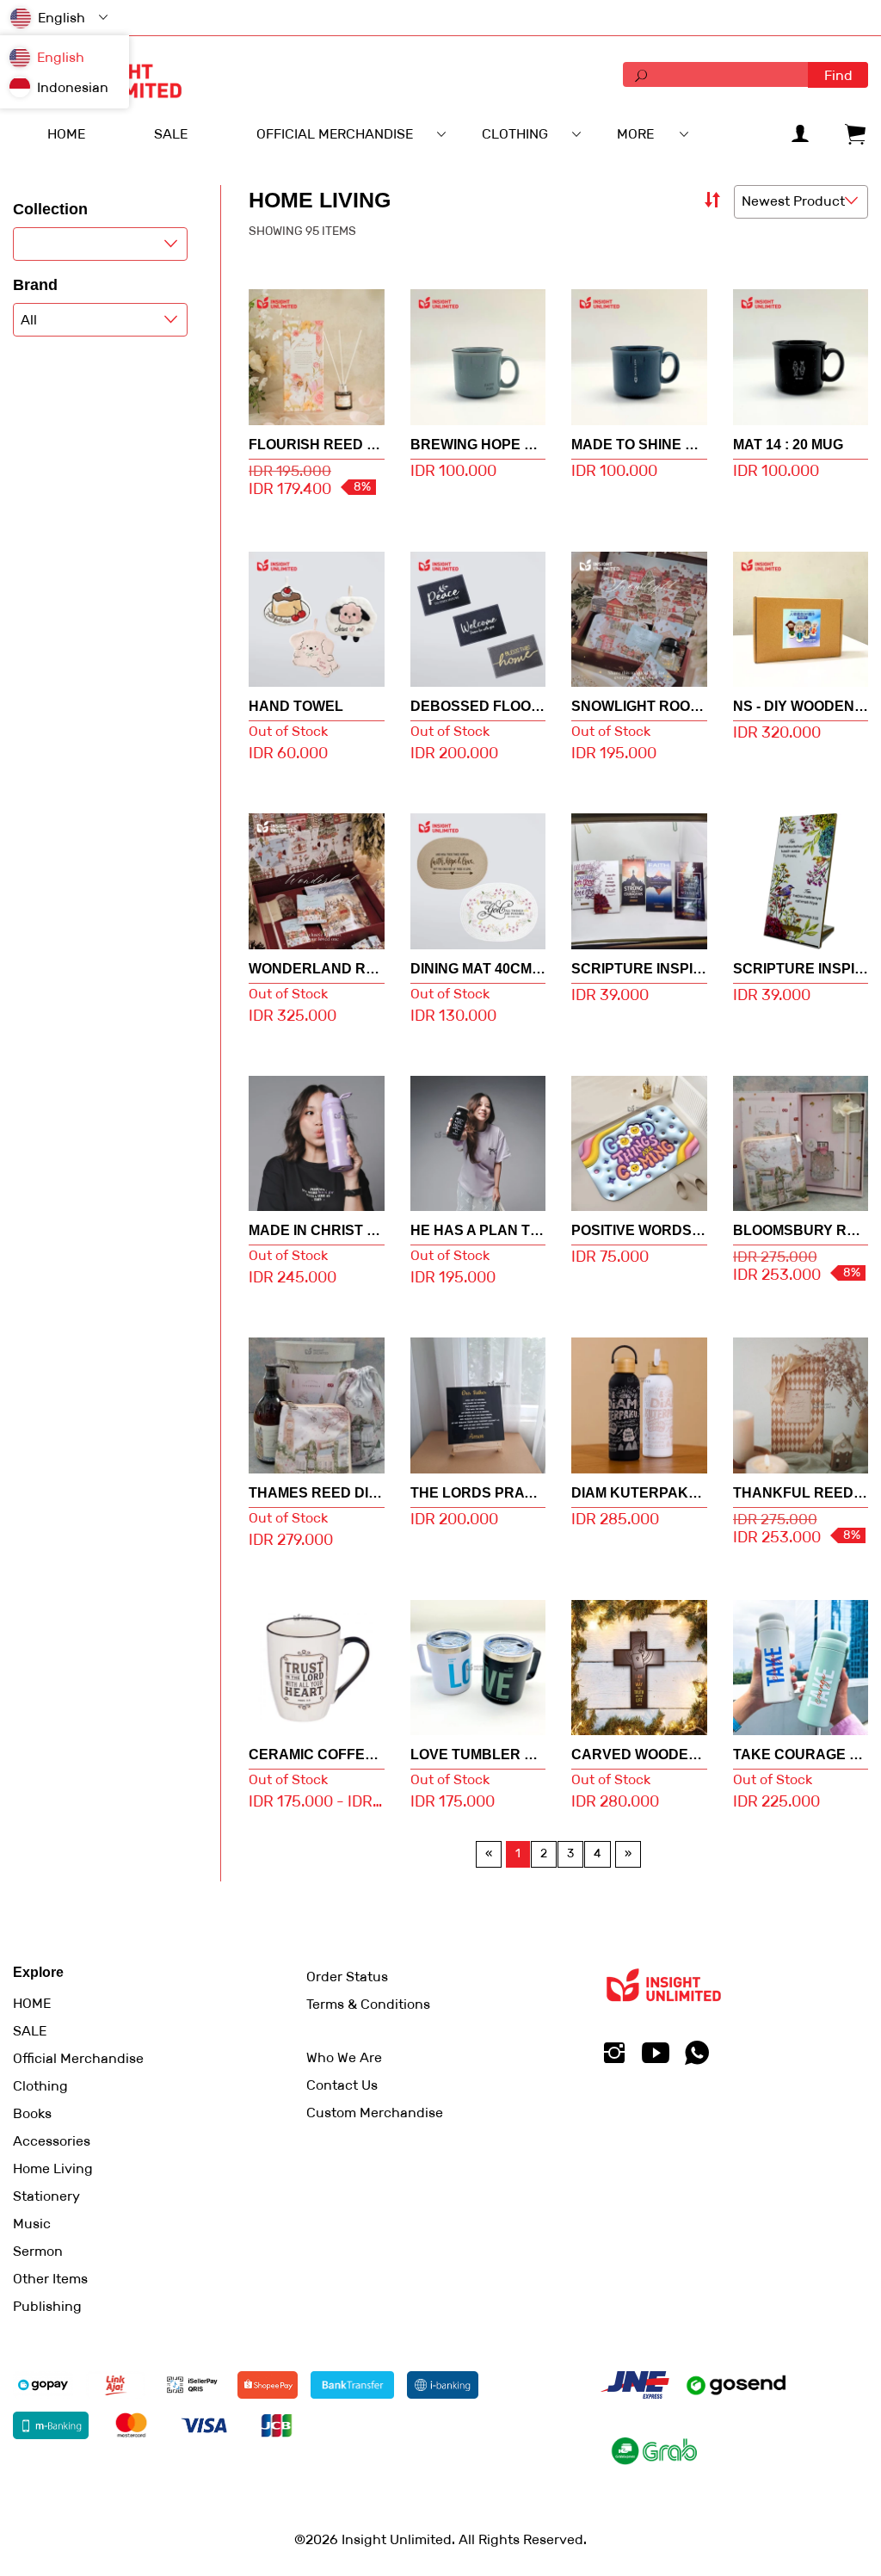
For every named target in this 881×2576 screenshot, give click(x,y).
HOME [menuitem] (66, 134)
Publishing (47, 2306)
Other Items (50, 2279)
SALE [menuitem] (171, 134)
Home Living (53, 2168)
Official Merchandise (78, 2058)
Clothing (40, 2086)
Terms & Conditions (368, 2004)
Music (32, 2224)
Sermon (38, 2251)
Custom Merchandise (375, 2113)
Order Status (347, 1977)
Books (32, 2113)
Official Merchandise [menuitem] (335, 134)
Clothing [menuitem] (515, 134)
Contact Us (342, 2085)
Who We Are (344, 2057)
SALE (30, 2031)
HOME (32, 2003)
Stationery (46, 2196)
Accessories (52, 2141)
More (635, 134)
